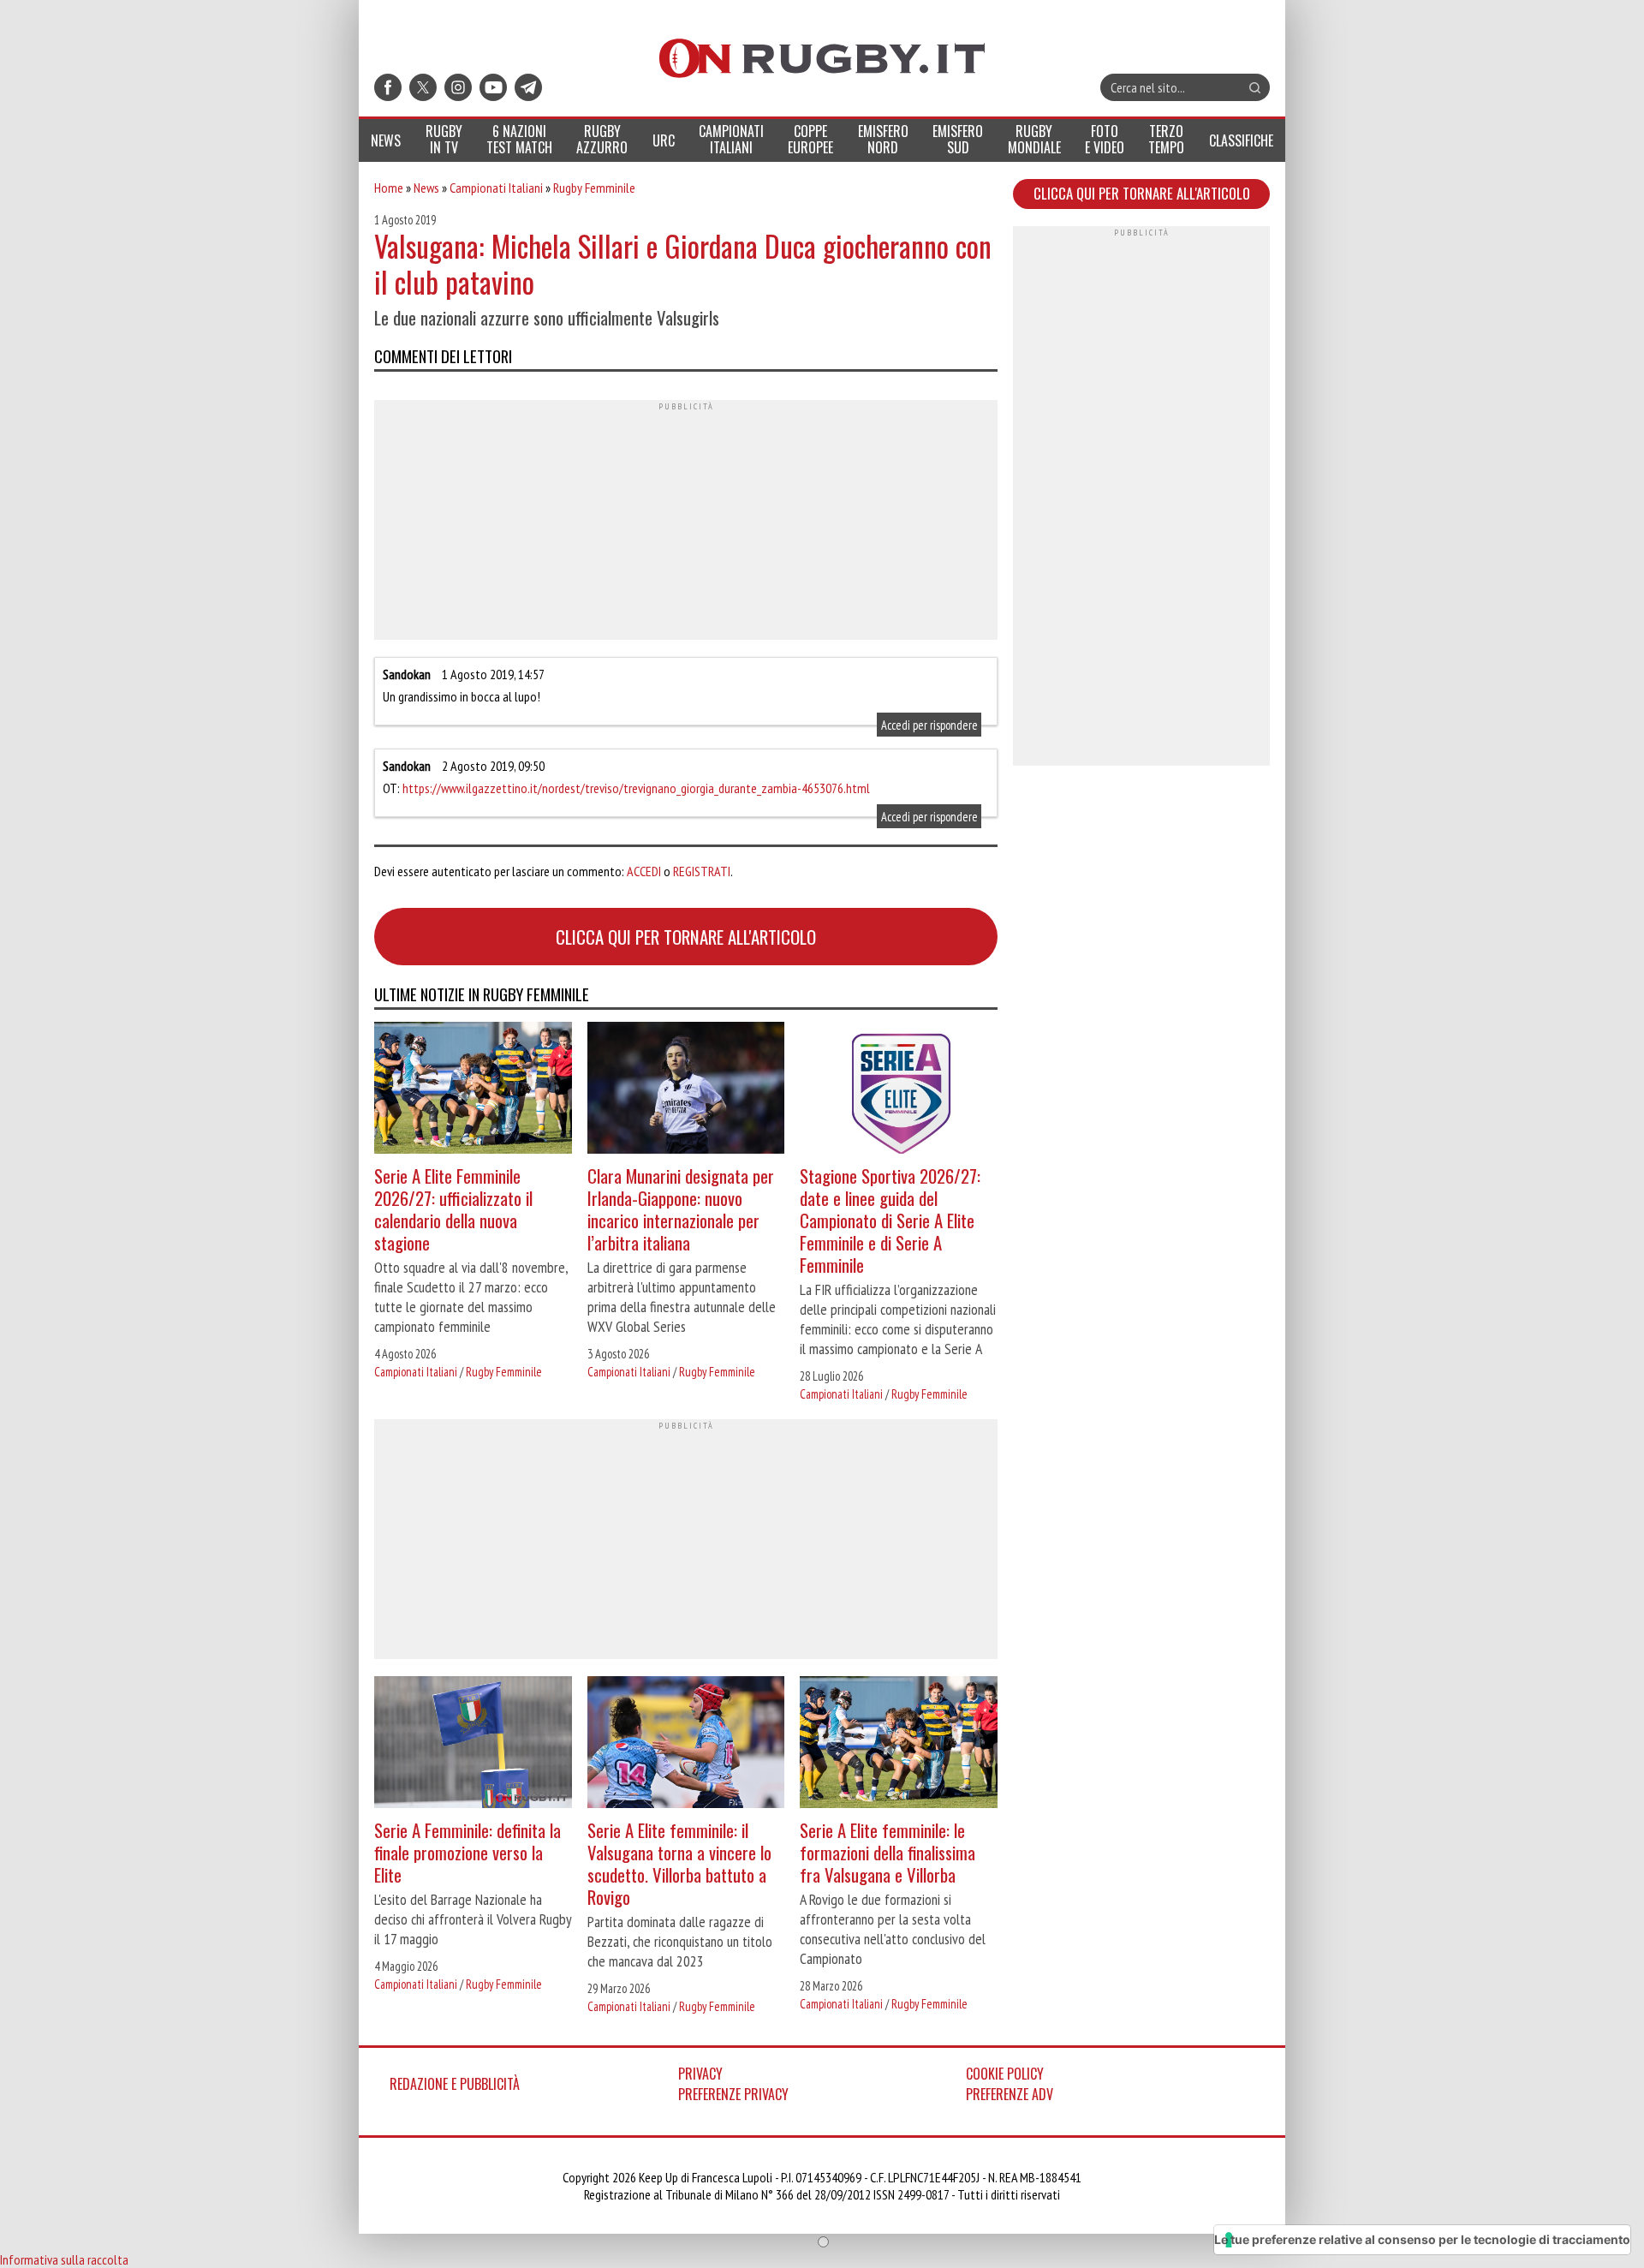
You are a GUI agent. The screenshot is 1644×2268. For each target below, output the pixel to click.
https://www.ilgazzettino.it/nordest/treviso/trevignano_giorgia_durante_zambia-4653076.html (636, 788)
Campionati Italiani (496, 188)
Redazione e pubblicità (455, 2084)
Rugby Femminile (594, 188)
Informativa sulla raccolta (64, 2259)
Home (389, 188)
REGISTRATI (702, 871)
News (426, 188)
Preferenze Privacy (733, 2094)
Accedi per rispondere (929, 724)
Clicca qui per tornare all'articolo (686, 937)
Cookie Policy (1005, 2074)
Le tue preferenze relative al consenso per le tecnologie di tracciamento (1422, 2239)
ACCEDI (644, 871)
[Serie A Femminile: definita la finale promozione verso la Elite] (473, 1744)
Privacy (700, 2074)
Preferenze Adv (1010, 2094)
